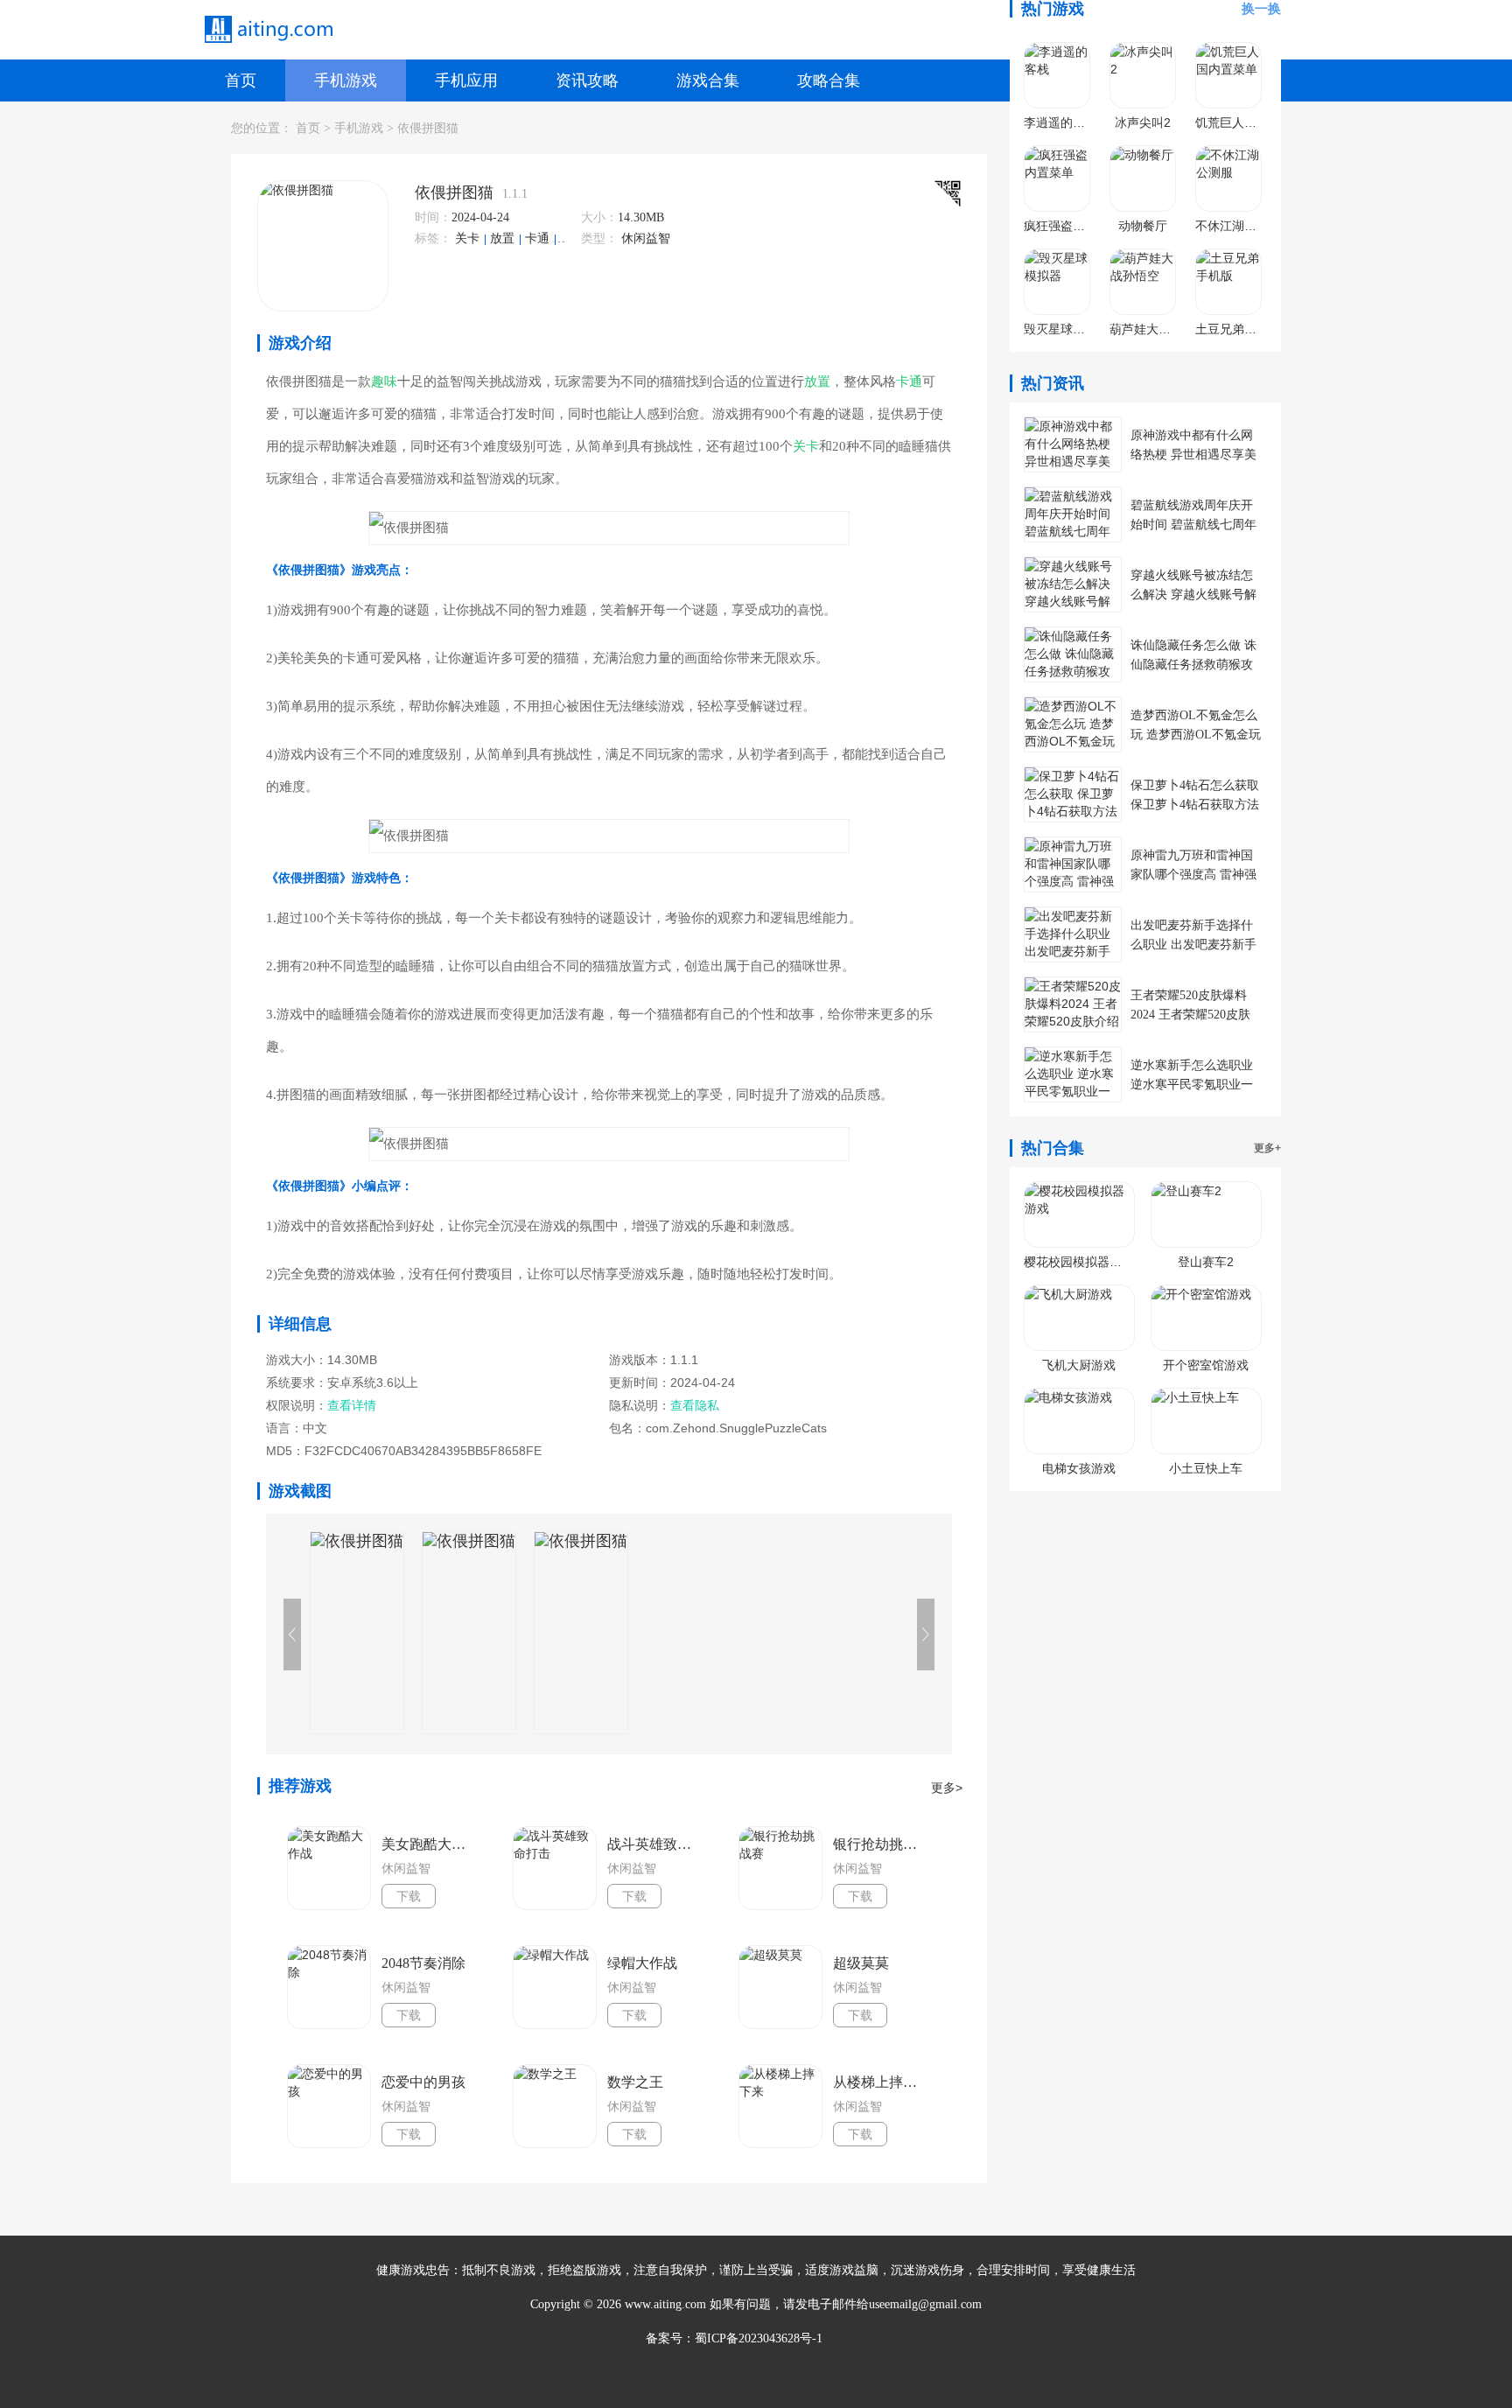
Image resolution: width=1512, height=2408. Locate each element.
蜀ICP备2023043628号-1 (759, 2338)
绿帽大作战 (642, 1963)
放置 (504, 238)
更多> (947, 1788)
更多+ (1267, 1148)
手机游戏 (346, 80)
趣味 (384, 381)
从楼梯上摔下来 (880, 2082)
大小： (599, 217)
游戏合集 (708, 80)
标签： (433, 238)
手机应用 (466, 80)
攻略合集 (829, 80)
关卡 (469, 238)
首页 (241, 80)
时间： (433, 217)
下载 (409, 1896)
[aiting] (268, 30)
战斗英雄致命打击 (654, 1844)
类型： (599, 238)
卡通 (539, 238)
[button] (926, 1634)
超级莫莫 (861, 1963)
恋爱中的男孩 (423, 2082)
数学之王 (635, 2082)
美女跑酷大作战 (429, 1844)
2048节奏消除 (423, 1963)
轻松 (572, 238)
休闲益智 (646, 238)
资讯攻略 (587, 80)
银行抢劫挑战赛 (880, 1844)
